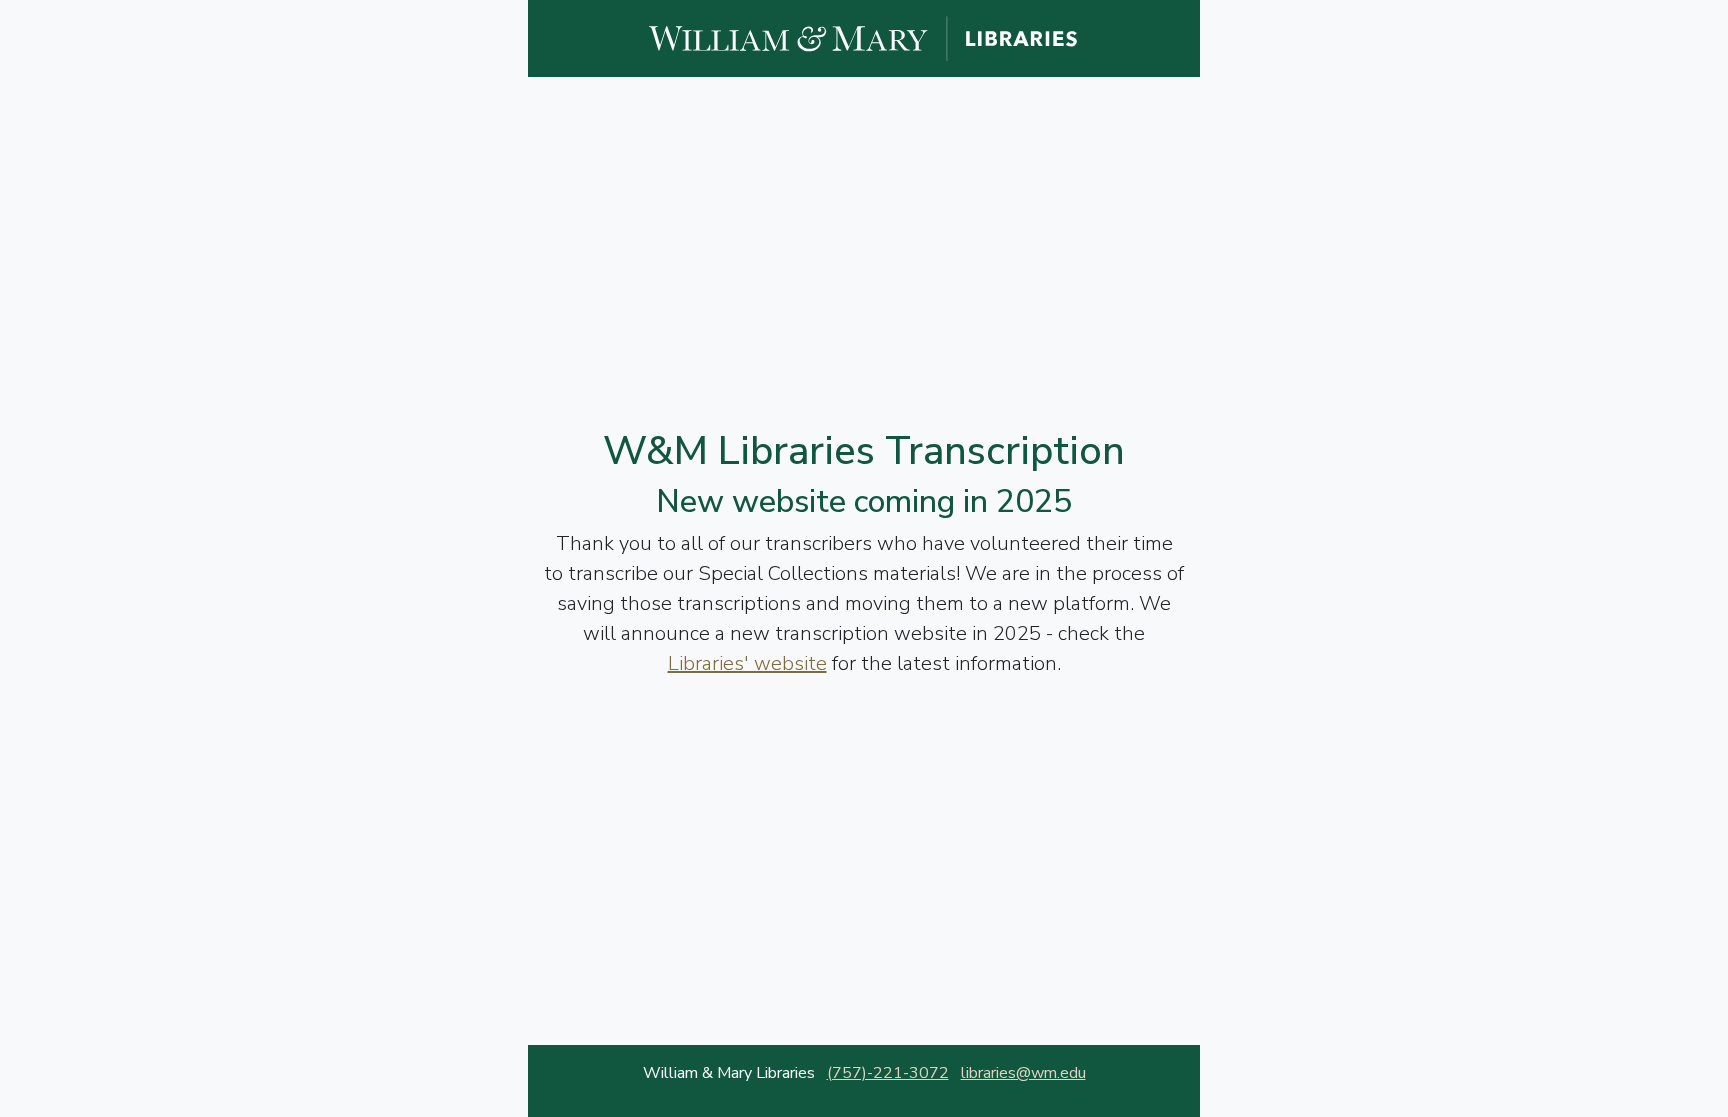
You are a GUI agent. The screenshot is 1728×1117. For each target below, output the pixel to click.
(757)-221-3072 (888, 1073)
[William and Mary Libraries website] (864, 37)
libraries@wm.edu (1023, 1073)
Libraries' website (747, 663)
